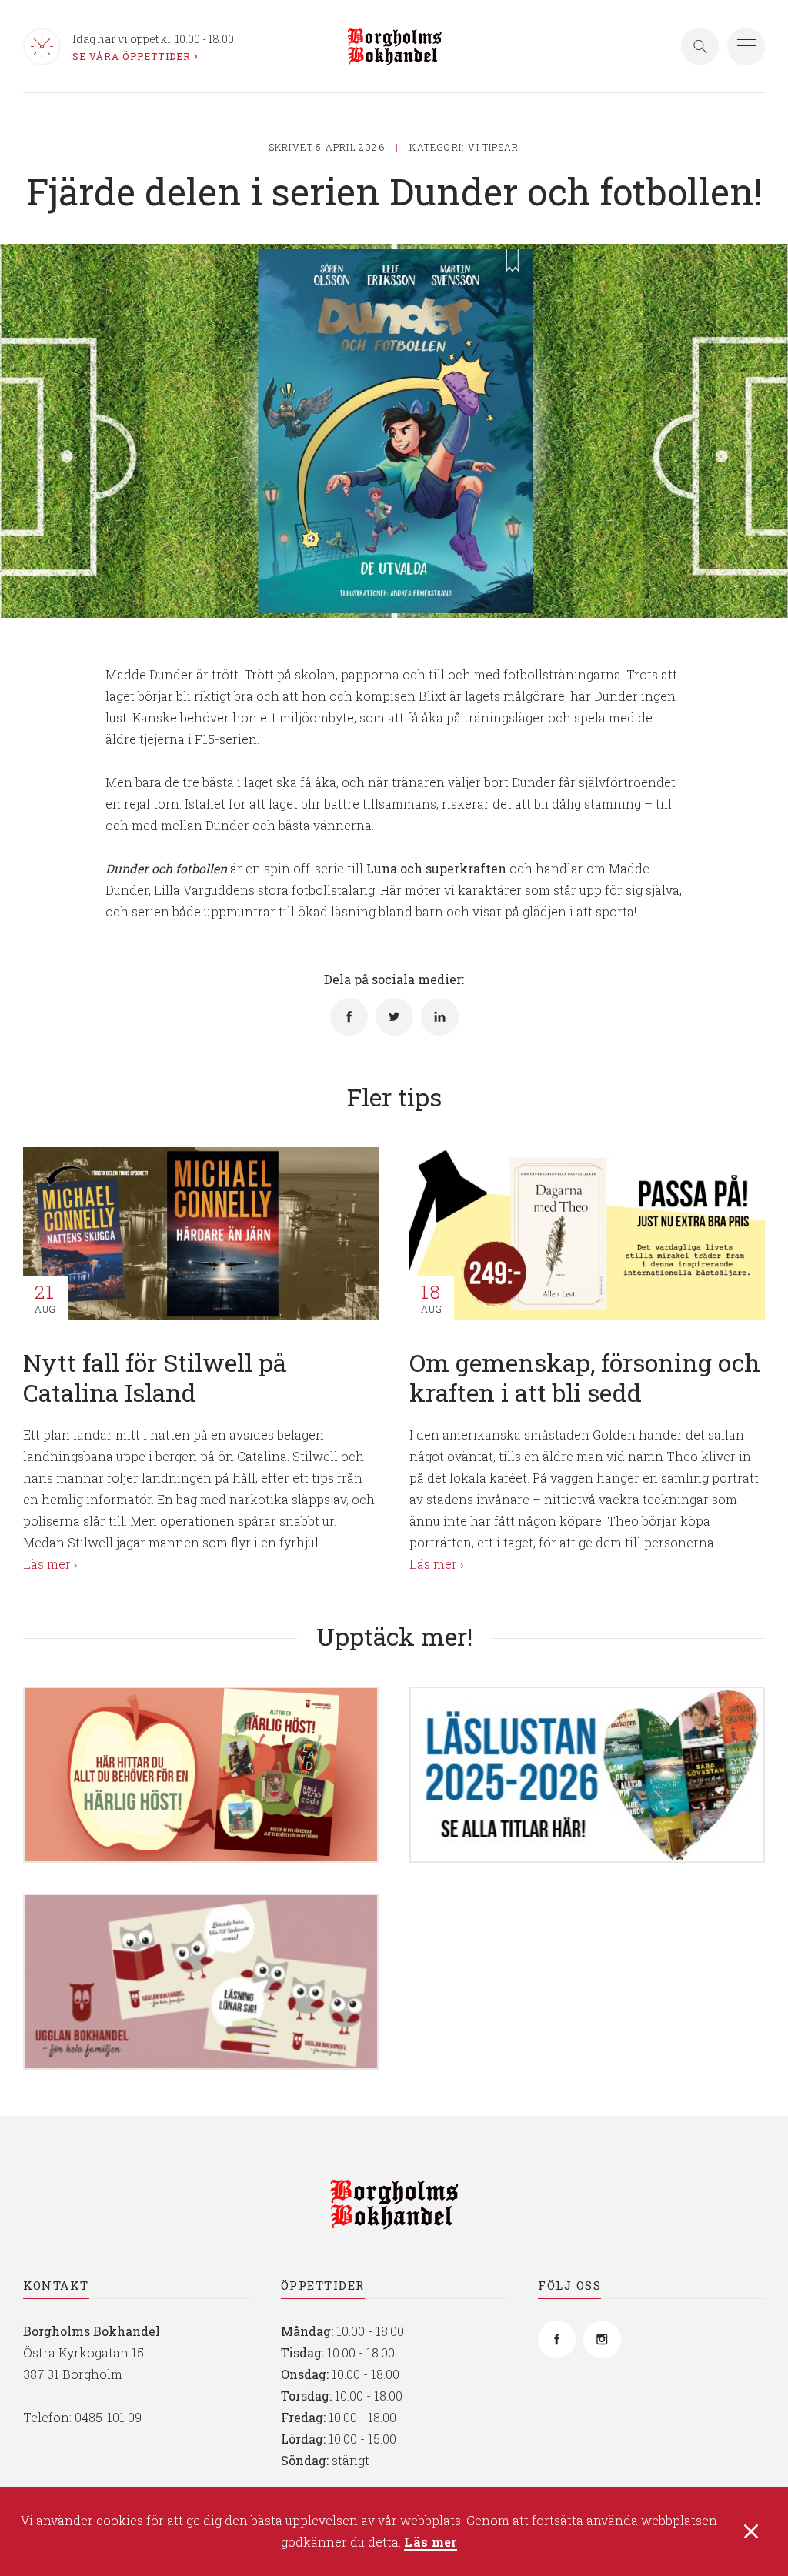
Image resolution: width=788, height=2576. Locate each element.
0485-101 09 (108, 2417)
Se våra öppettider (132, 56)
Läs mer (430, 2543)
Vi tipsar (493, 147)
